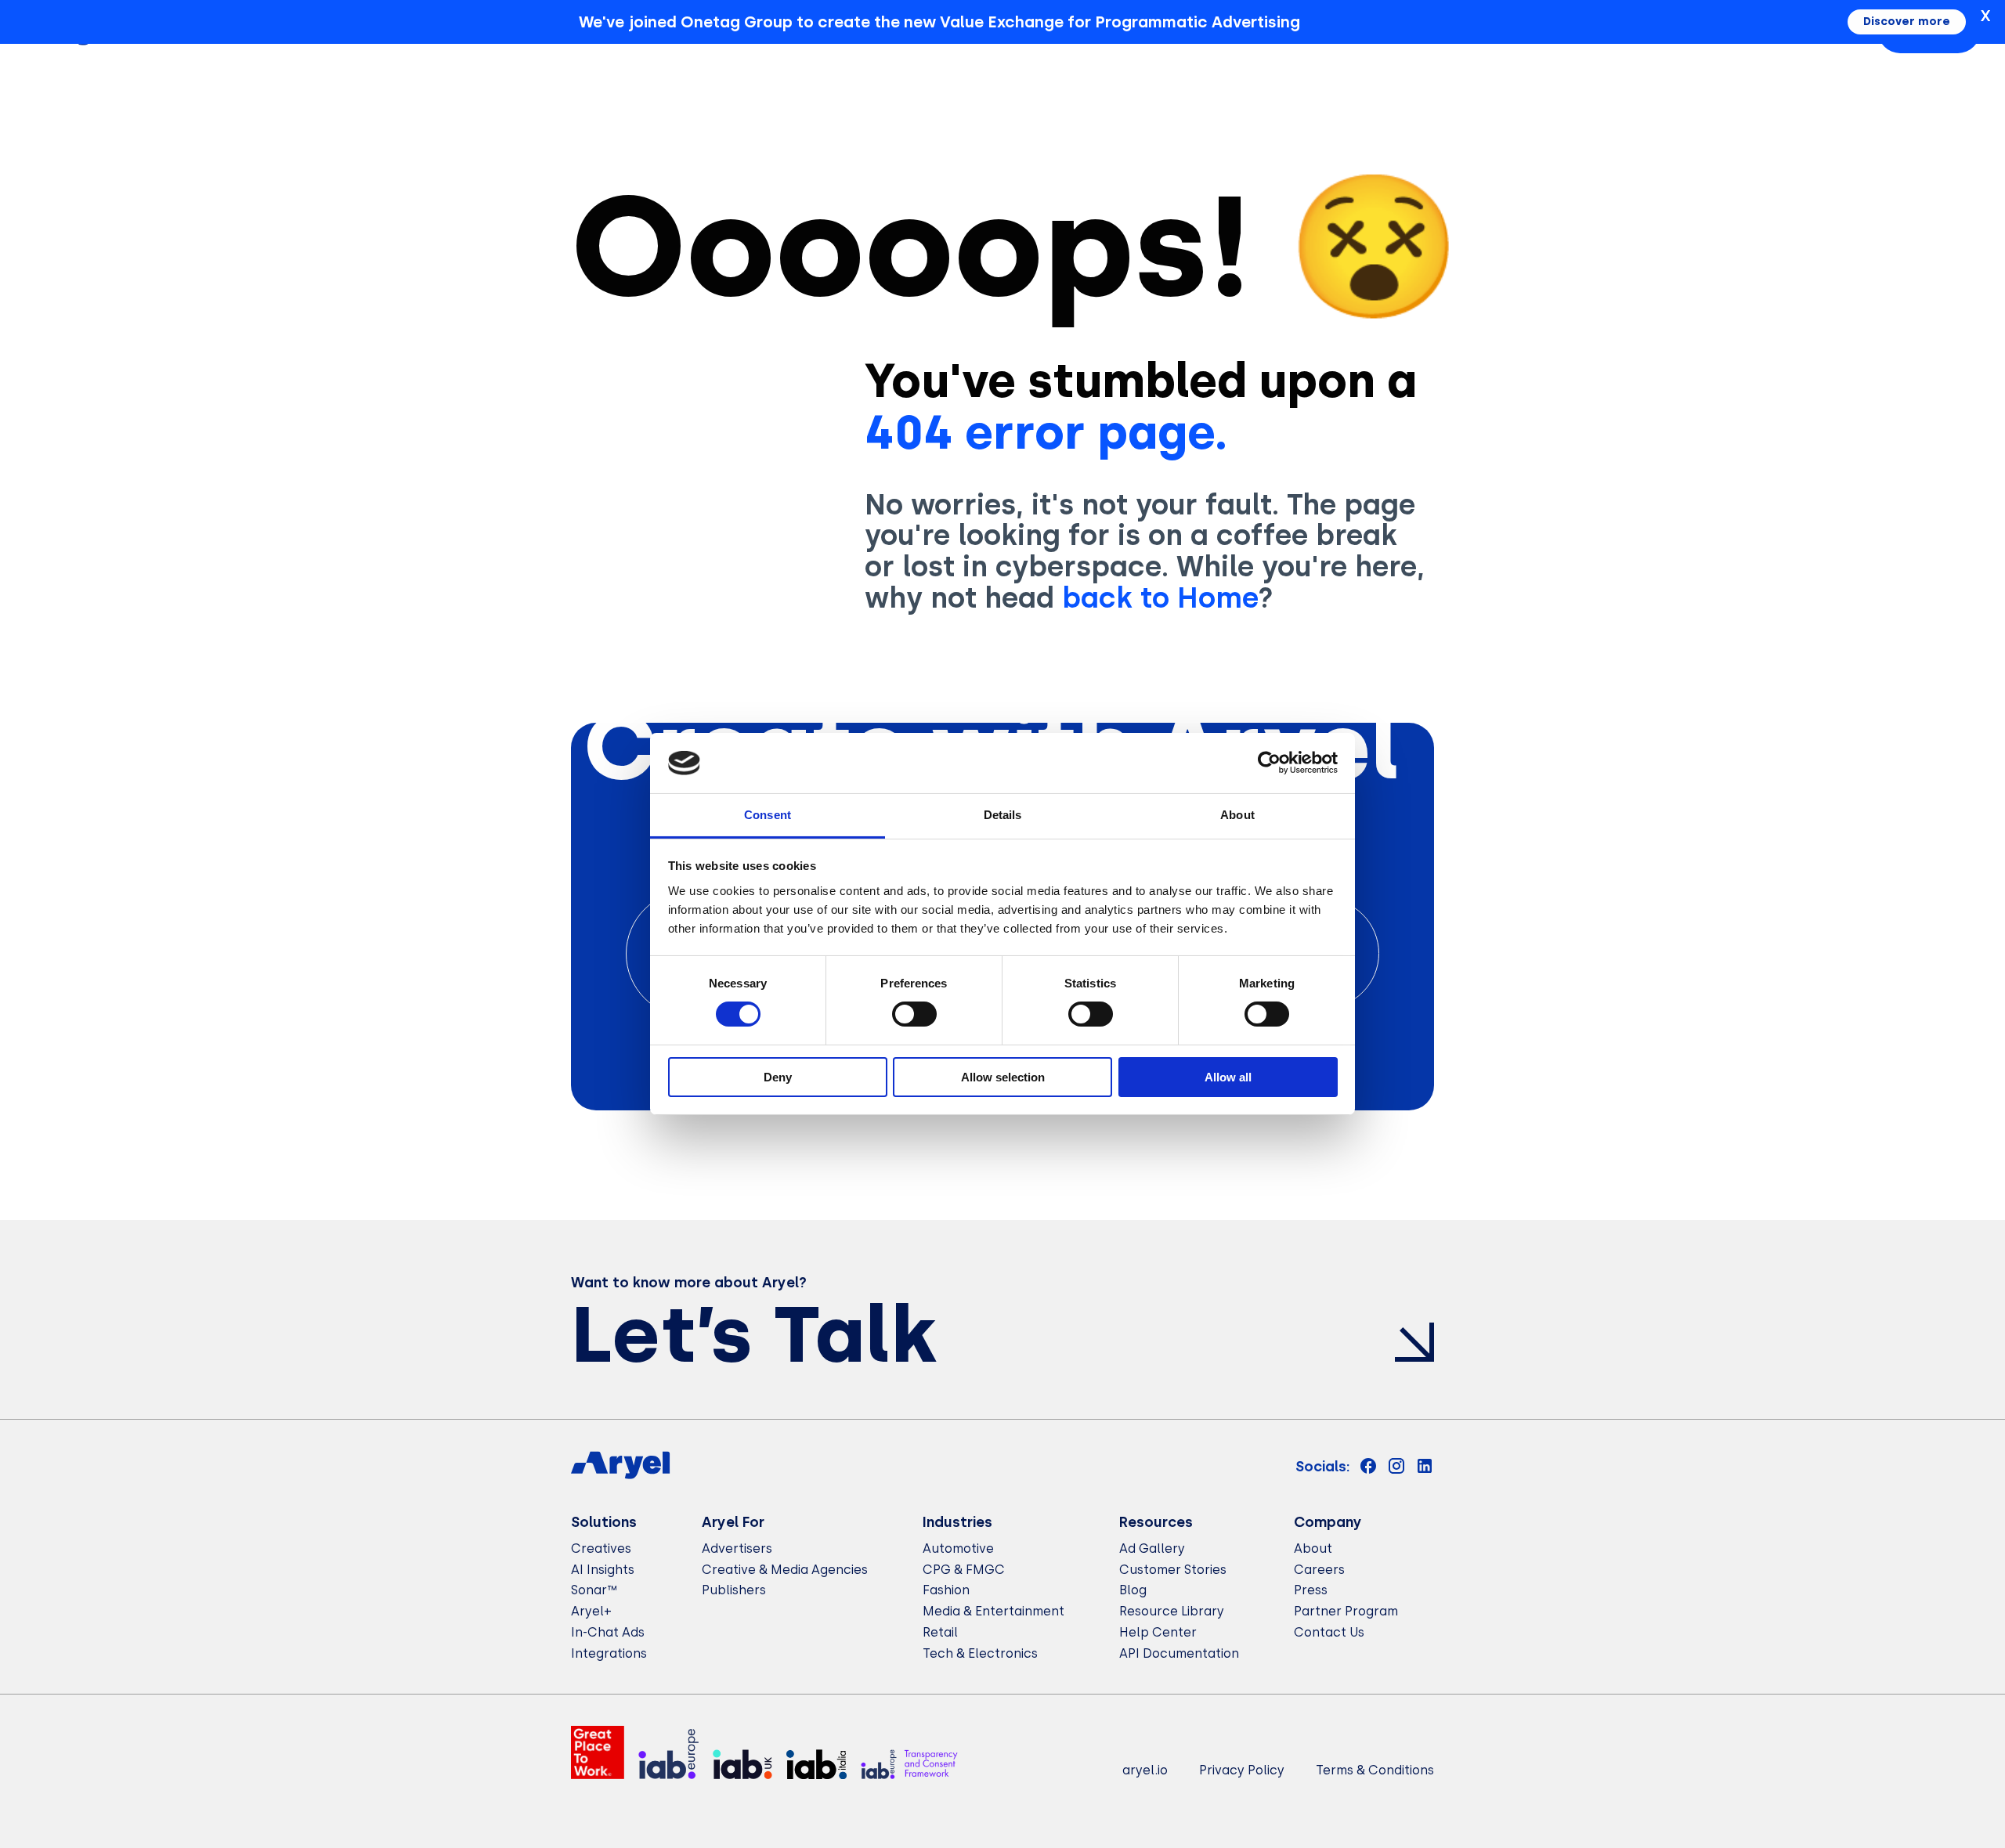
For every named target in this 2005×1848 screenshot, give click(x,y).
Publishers (734, 1590)
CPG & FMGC (964, 1570)
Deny (778, 1077)
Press (1311, 1590)
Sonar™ (594, 1590)
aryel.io (1145, 1770)
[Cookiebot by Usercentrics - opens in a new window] (1269, 763)
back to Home (1160, 598)
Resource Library (1172, 1611)
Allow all (1228, 1077)
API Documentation (1179, 1653)
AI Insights (603, 1570)
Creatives (601, 1548)
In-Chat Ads (608, 1632)
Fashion (946, 1590)
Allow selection (1003, 1077)
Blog (1133, 1590)
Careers (1319, 1570)
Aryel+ (591, 1611)
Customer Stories (1173, 1570)
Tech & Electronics (980, 1653)
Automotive (958, 1548)
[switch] (914, 1014)
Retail (940, 1632)
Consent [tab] (768, 815)
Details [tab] (1003, 815)
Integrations (609, 1653)
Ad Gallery (1152, 1548)
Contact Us (1329, 1632)
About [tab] (1237, 815)
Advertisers (737, 1548)
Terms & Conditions (1375, 1770)
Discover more (1907, 22)
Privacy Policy (1242, 1770)
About (1313, 1548)
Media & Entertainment (993, 1611)
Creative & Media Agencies (785, 1570)
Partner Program (1346, 1611)
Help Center (1158, 1632)
